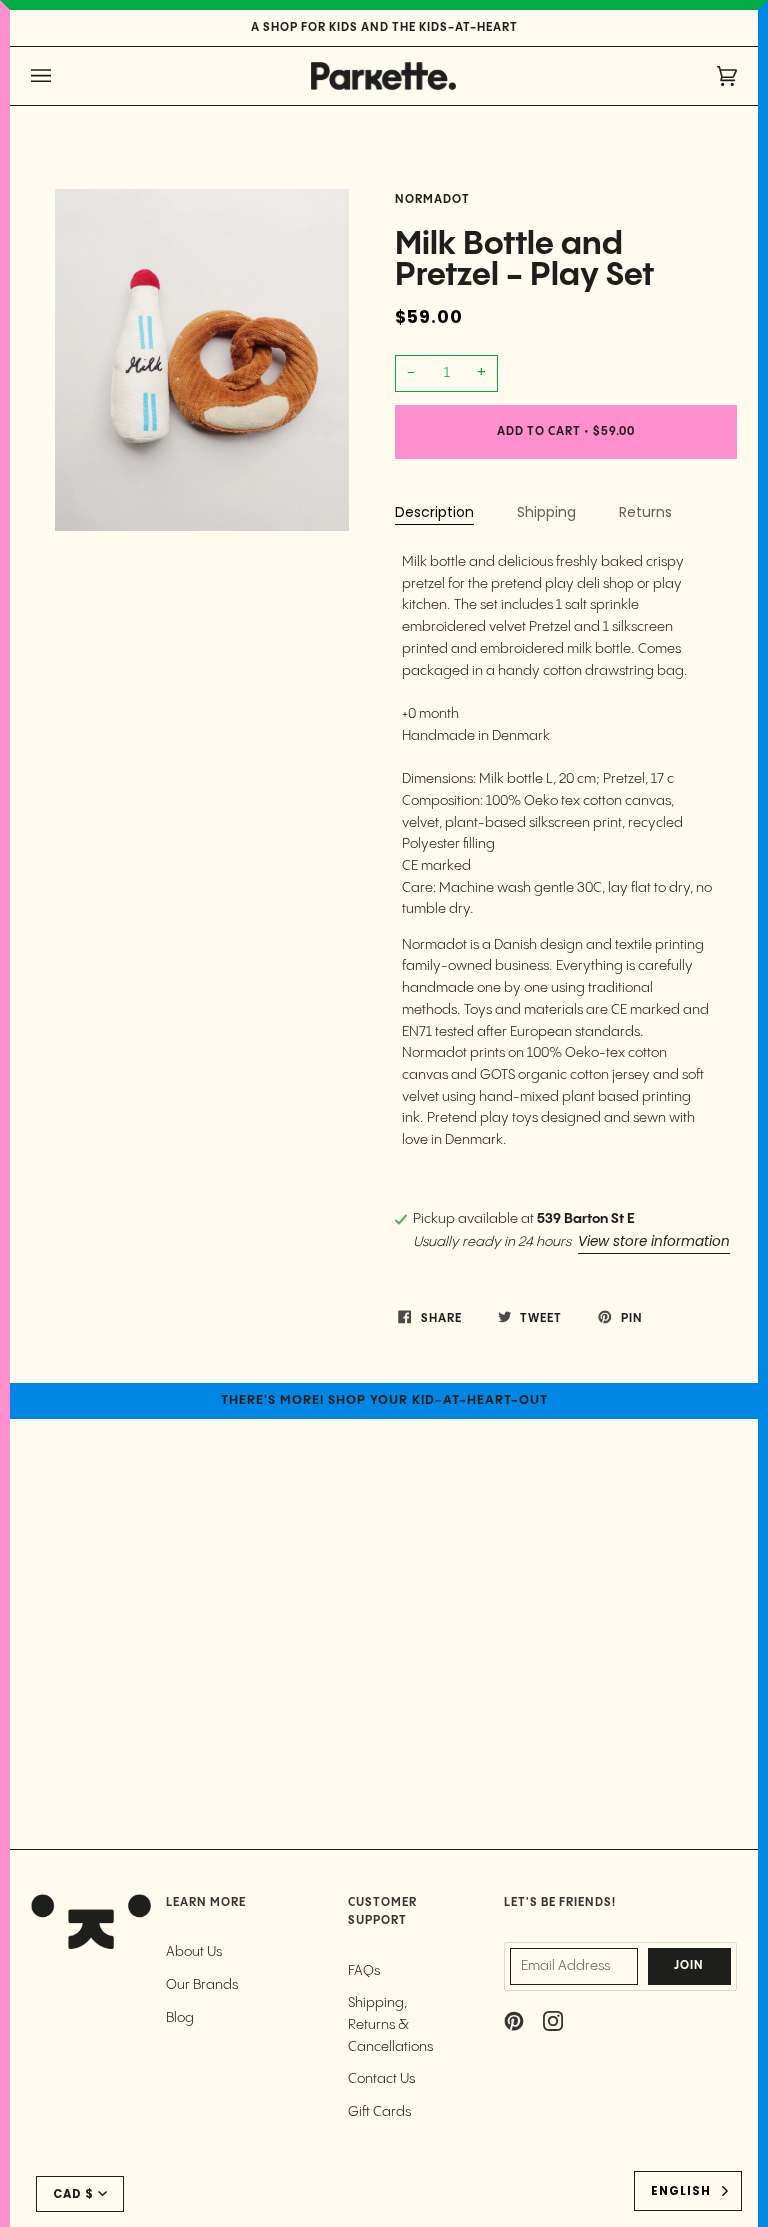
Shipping (546, 512)
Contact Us (381, 2079)
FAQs (364, 1971)
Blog (180, 2018)
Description (434, 512)
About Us (194, 1952)
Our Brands (202, 1985)
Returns (645, 512)
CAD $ (73, 2194)
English (681, 2191)
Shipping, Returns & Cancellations (390, 2024)
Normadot (432, 200)
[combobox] (688, 2191)
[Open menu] (61, 76)
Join (689, 1966)
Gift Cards (379, 2112)
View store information (654, 1241)
